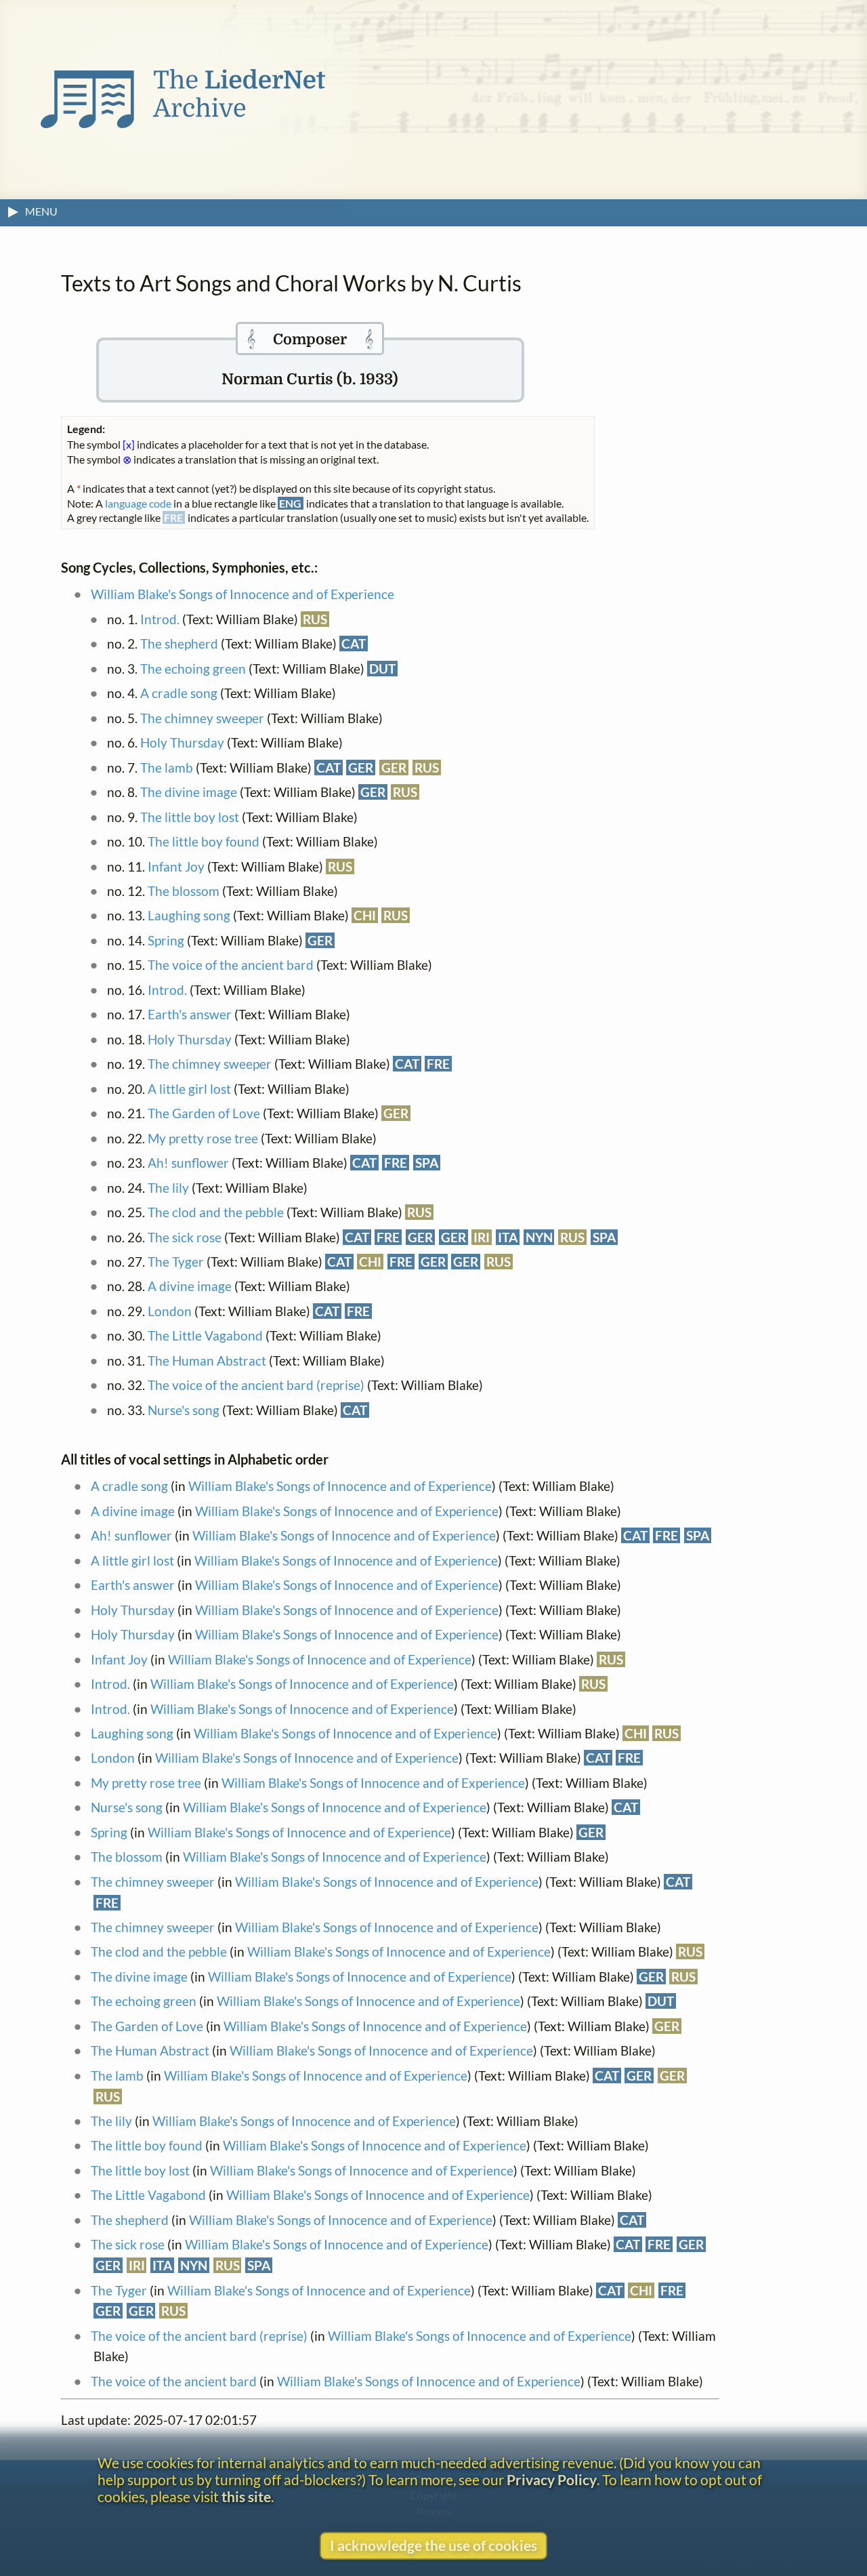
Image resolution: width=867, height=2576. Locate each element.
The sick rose (185, 1237)
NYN (539, 1237)
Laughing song (189, 915)
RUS (315, 619)
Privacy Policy (552, 2479)
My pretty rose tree (203, 1138)
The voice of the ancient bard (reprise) (256, 1385)
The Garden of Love (204, 1113)
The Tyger (176, 1262)
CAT (354, 643)
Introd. (160, 619)
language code (138, 503)
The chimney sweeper (202, 718)
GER (361, 768)
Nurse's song (184, 1410)
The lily (168, 1188)
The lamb (167, 768)
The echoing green (193, 669)
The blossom (184, 891)
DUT (382, 669)
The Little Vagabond (205, 1335)
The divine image (189, 792)
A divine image (190, 1286)
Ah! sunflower (188, 1163)
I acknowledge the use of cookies (433, 2545)
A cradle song (179, 693)
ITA (508, 1237)
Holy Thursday (182, 742)
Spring (166, 940)
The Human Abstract (207, 1361)
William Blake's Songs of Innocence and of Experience (242, 594)
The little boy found (204, 841)
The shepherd (179, 643)
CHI (365, 915)
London (170, 1311)
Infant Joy (176, 866)
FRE (438, 1064)
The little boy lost (190, 817)
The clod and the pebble (216, 1212)
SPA (427, 1163)
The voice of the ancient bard (231, 965)
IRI (482, 1237)
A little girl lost (189, 1089)
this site (246, 2496)
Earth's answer (190, 1014)
